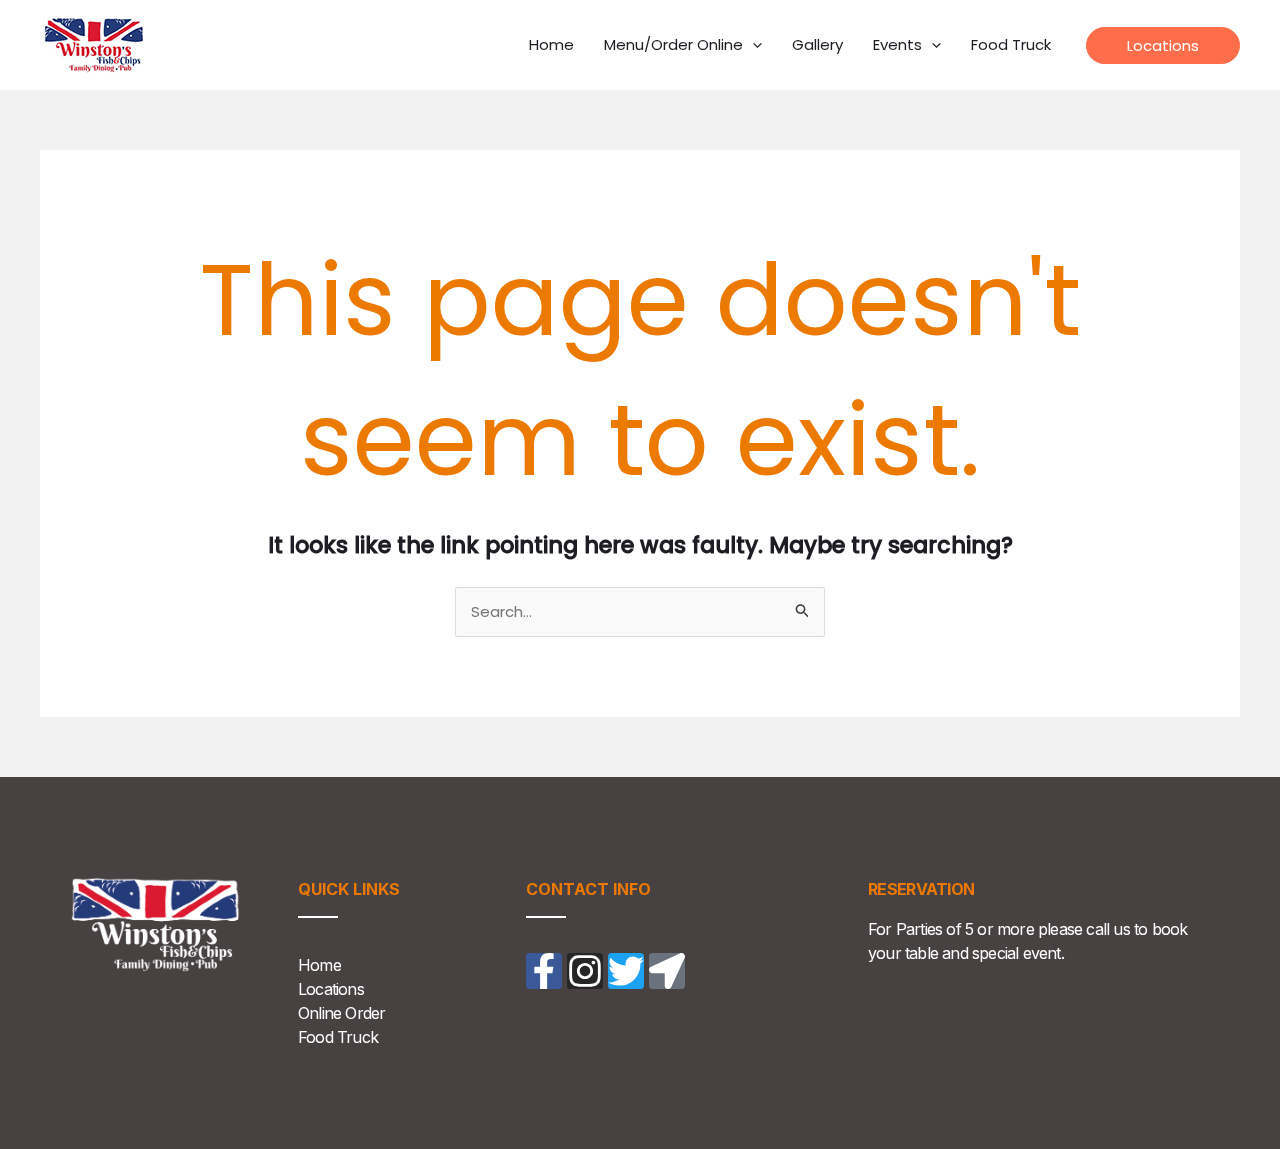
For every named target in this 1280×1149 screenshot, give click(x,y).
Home (551, 44)
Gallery (817, 44)
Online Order (341, 1013)
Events (897, 44)
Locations (331, 989)
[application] (752, 45)
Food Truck (1011, 44)
